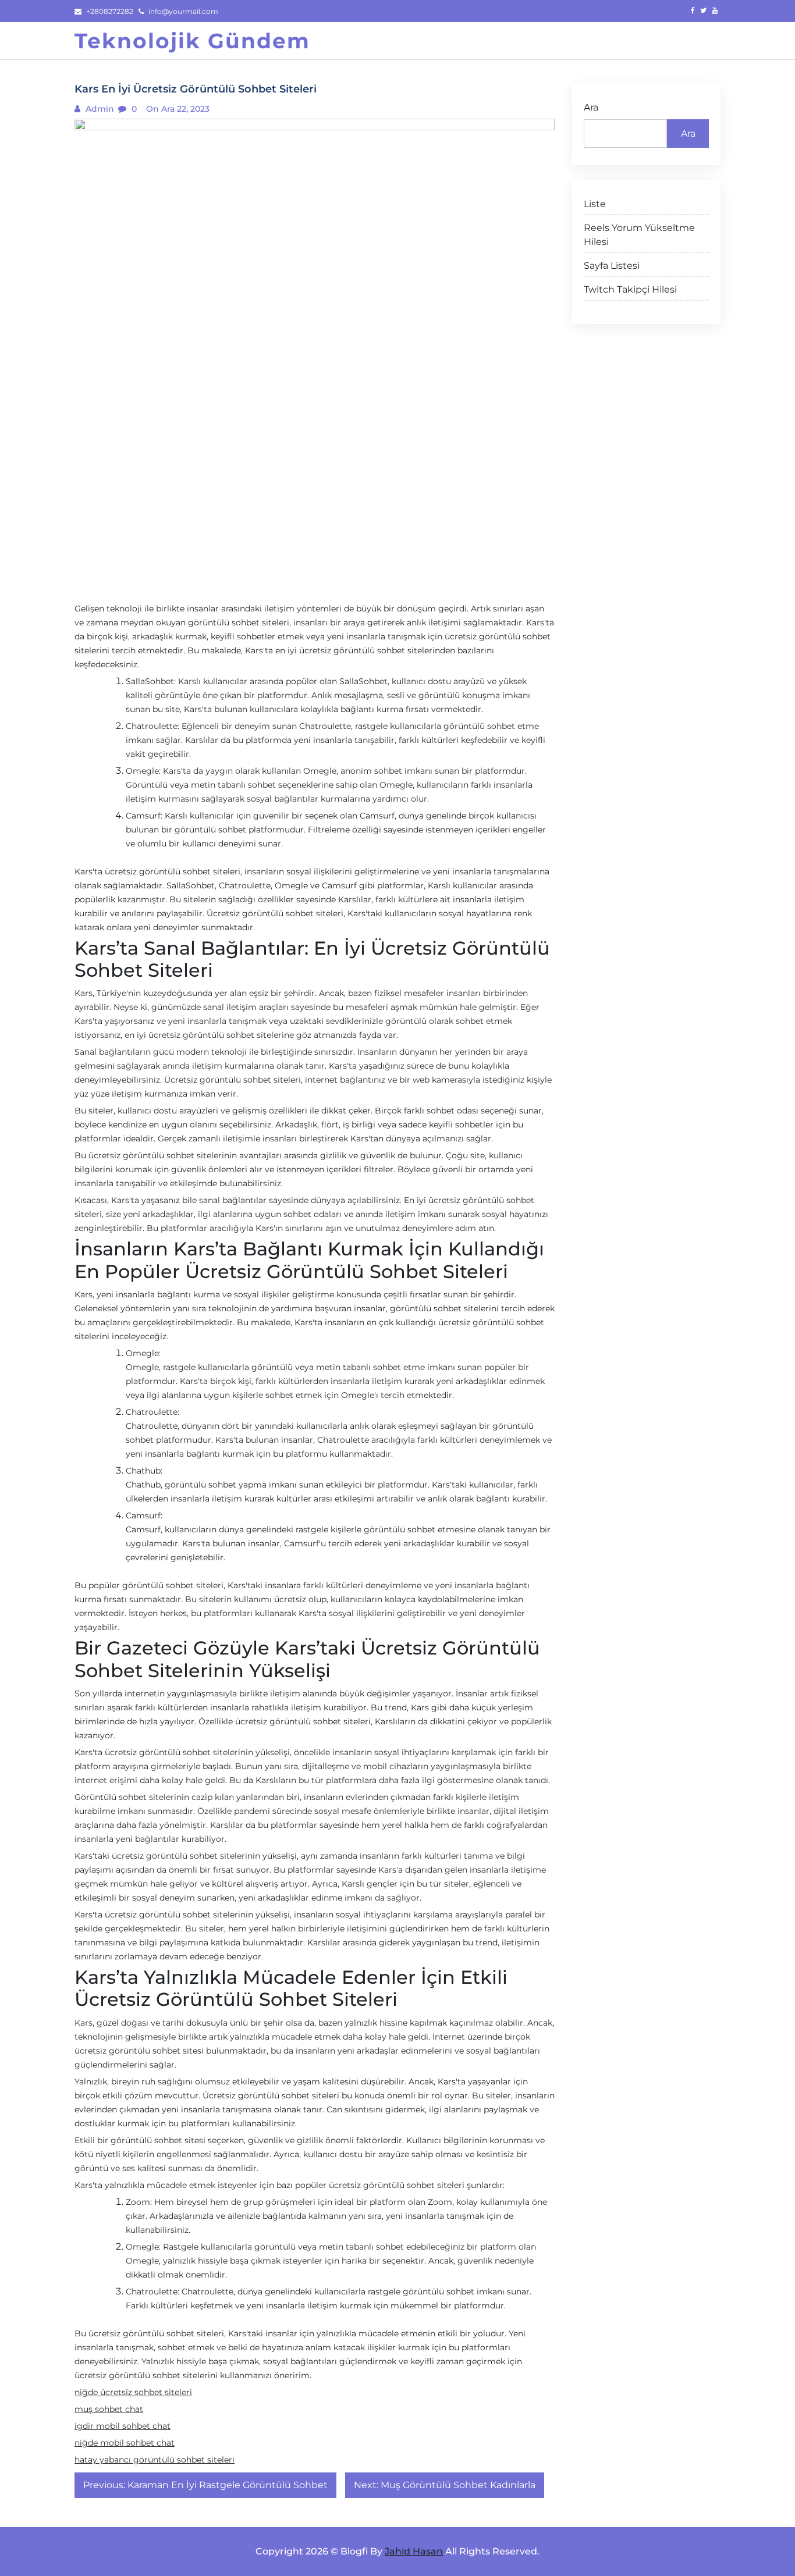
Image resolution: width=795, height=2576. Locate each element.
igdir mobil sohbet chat (123, 2426)
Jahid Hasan (414, 2551)
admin (99, 109)
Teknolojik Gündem (192, 41)
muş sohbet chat (109, 2409)
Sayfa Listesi (612, 266)
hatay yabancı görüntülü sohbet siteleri (155, 2460)
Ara (591, 107)
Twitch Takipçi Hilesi (630, 289)
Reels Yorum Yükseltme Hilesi (639, 235)
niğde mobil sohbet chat (125, 2443)
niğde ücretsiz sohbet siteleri (133, 2392)
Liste (595, 204)
